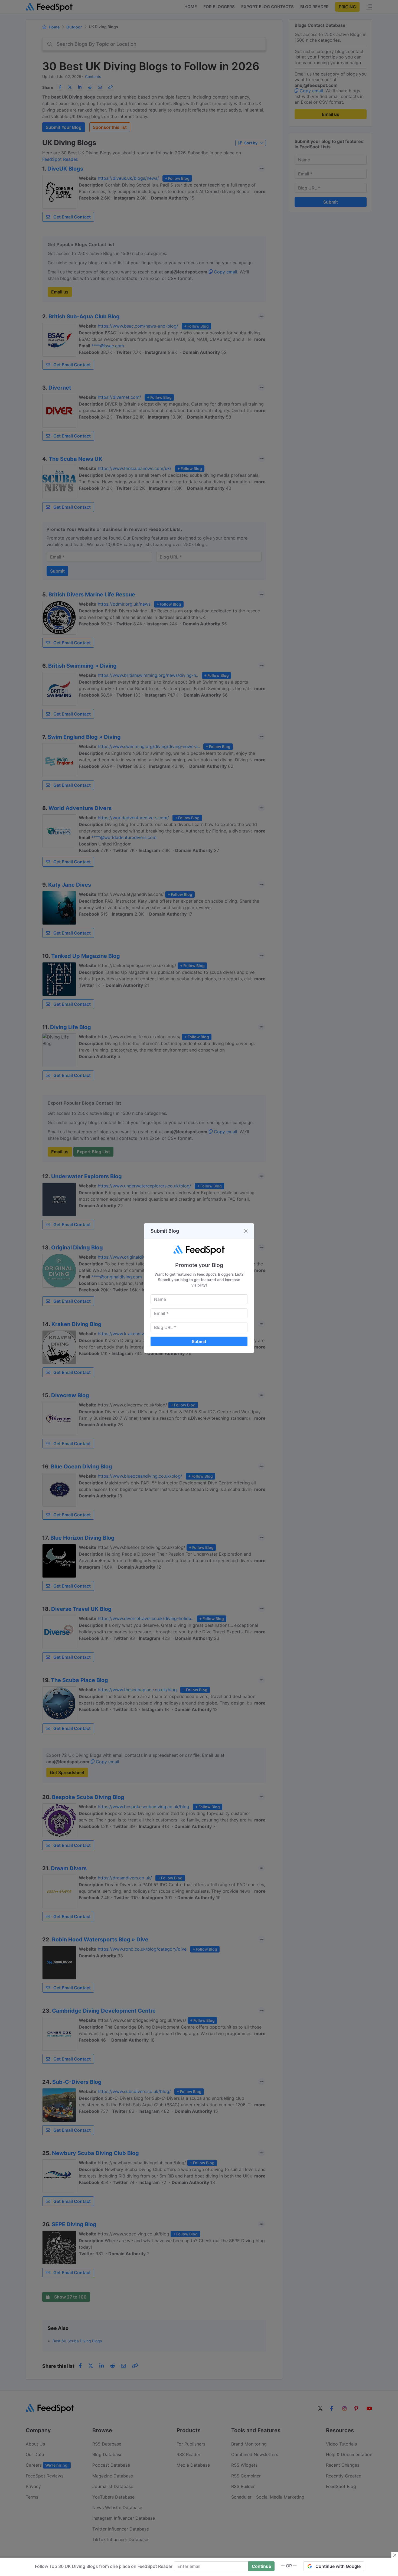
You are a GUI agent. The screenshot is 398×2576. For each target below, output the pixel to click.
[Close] (246, 1231)
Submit (199, 1341)
